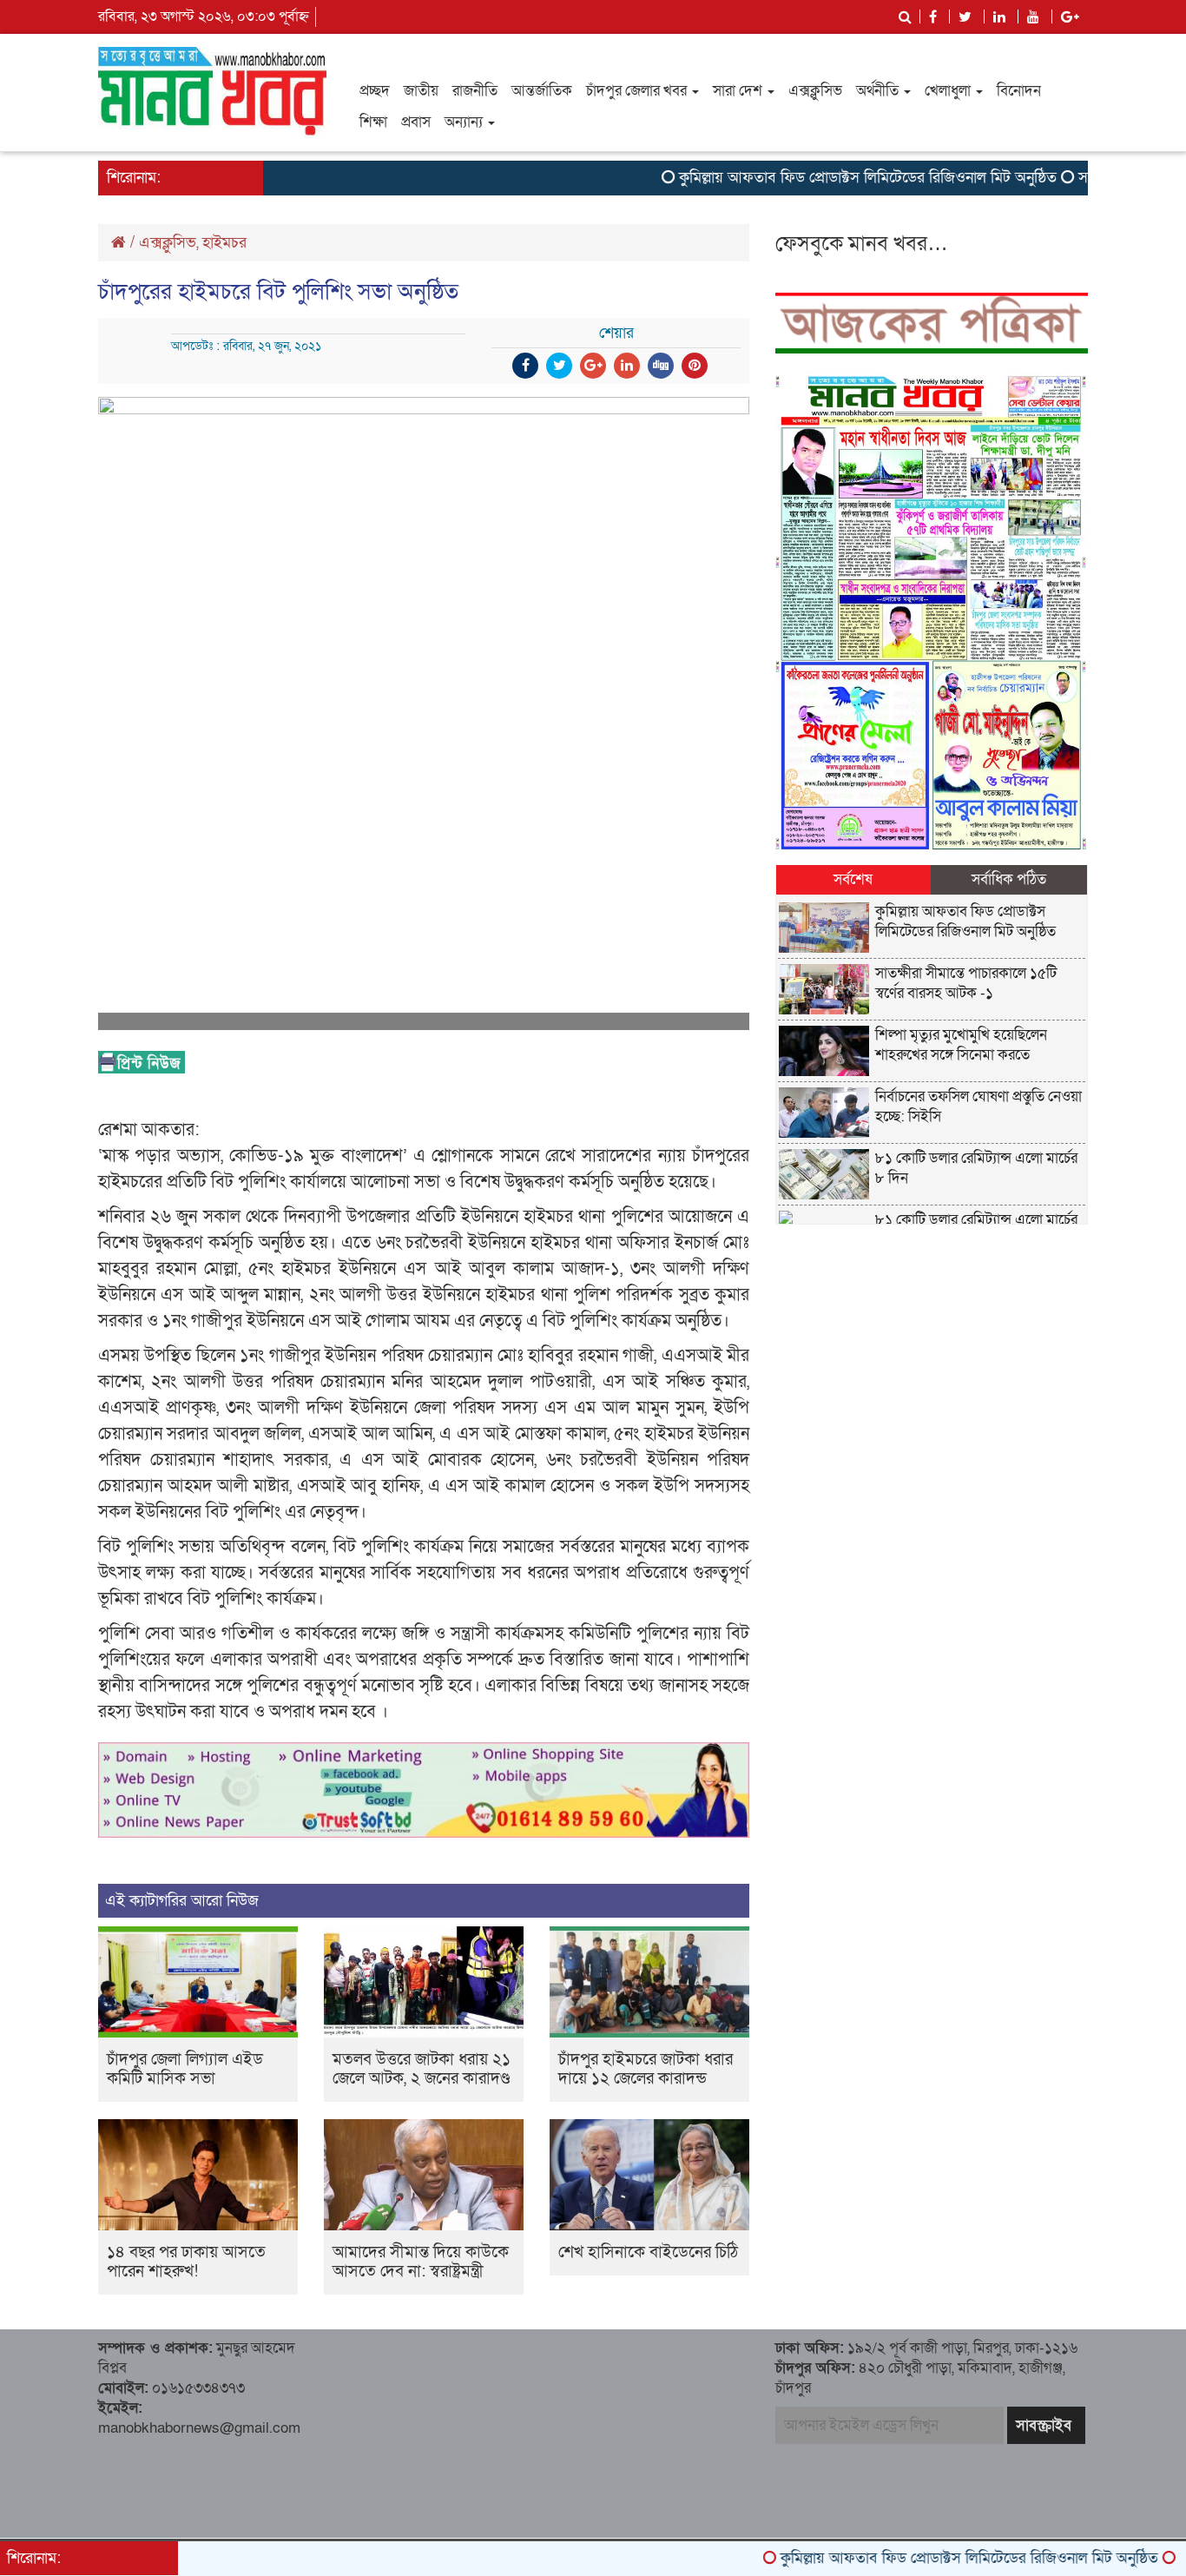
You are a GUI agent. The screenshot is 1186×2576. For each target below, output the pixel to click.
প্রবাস (416, 122)
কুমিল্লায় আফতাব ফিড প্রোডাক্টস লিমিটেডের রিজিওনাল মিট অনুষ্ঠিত (813, 178)
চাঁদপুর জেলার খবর (638, 91)
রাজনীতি (475, 91)
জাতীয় (421, 91)
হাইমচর (224, 243)
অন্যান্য (465, 122)
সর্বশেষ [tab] (853, 879)
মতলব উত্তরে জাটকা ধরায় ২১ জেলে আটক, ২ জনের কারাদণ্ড (422, 2069)
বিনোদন (1019, 91)
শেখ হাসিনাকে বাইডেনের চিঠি (648, 2252)
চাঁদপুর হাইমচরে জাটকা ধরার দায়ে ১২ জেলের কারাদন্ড (646, 2069)
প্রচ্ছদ (375, 91)
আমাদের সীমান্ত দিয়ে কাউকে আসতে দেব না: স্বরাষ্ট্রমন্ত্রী (421, 2262)
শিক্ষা (373, 122)
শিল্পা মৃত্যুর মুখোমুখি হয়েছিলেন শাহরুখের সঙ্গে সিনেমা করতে (961, 1045)
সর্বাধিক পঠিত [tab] (1009, 879)
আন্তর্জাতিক (542, 91)
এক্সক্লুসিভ (815, 91)
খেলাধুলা (949, 91)
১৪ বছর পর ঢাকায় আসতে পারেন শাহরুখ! (186, 2262)
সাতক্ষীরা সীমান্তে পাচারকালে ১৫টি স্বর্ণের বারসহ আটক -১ (966, 983)
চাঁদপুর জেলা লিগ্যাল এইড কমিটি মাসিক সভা (185, 2069)
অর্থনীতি (879, 91)
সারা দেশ (739, 91)
